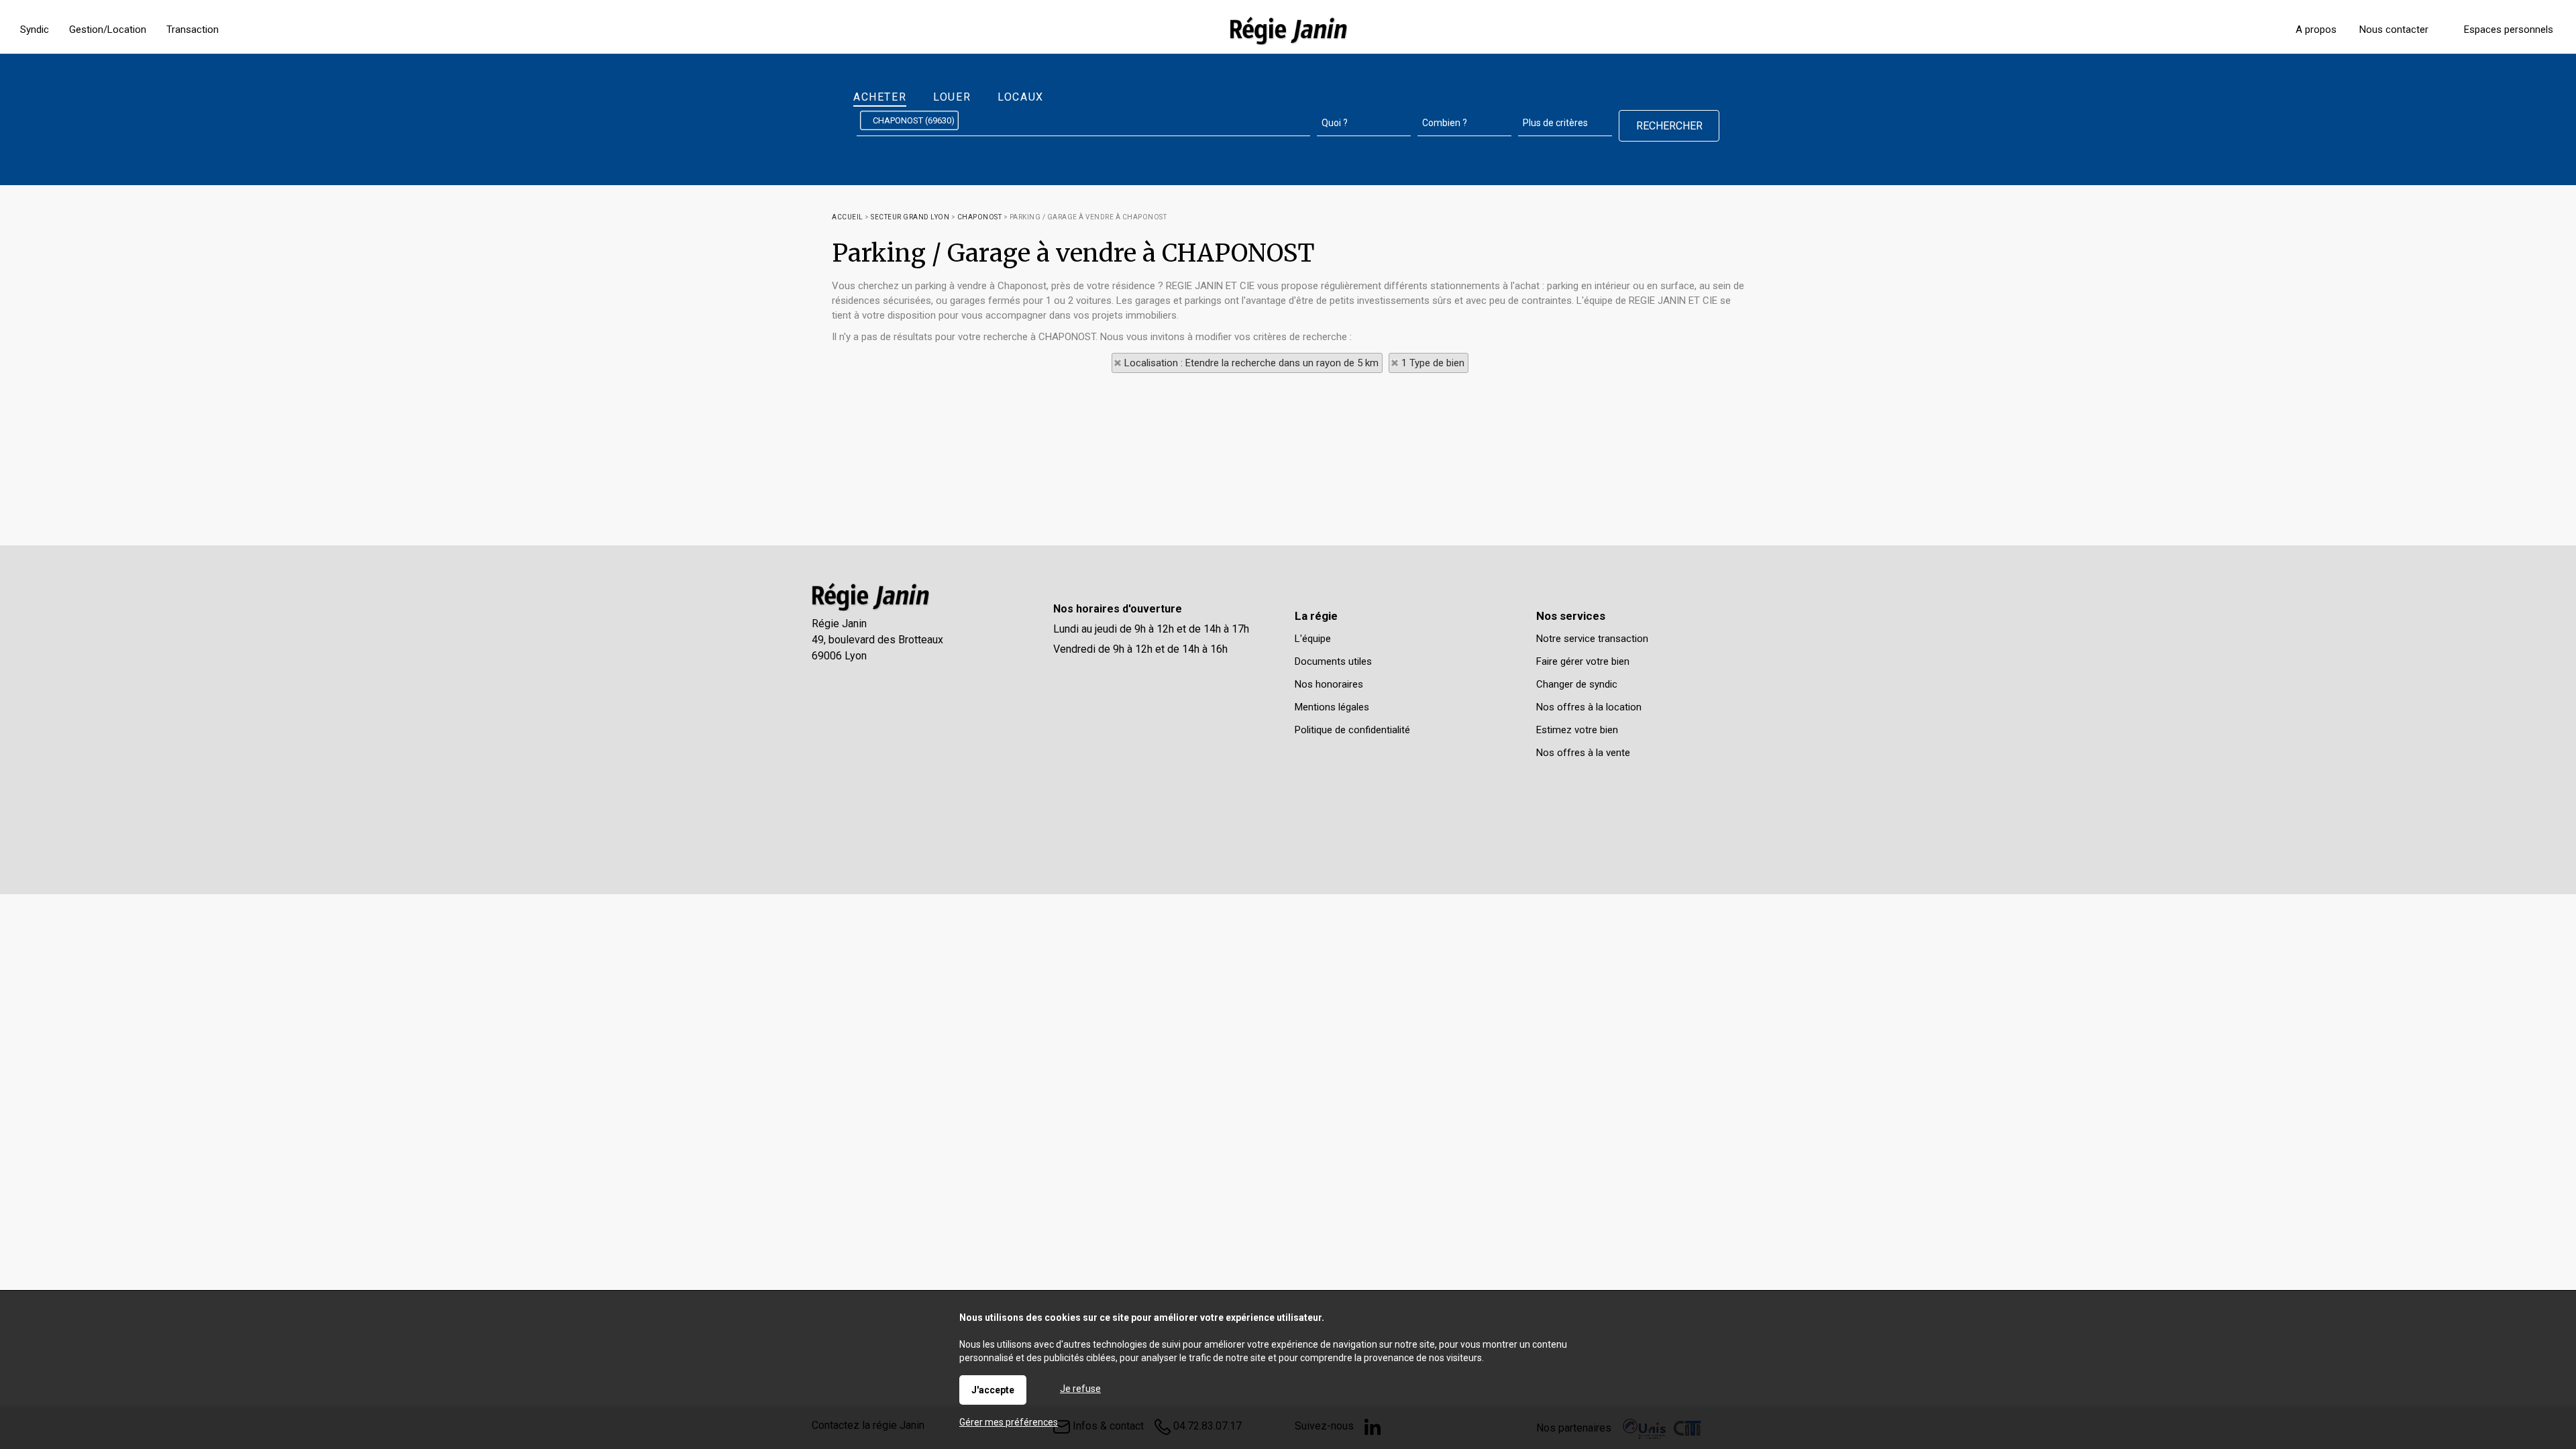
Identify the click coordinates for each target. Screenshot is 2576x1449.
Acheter (880, 97)
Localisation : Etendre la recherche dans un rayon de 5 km (1251, 363)
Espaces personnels (2509, 30)
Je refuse (1080, 1389)
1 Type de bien (1433, 363)
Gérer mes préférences (1009, 1422)
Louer (952, 97)
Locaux (1021, 97)
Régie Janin (839, 624)
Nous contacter (2394, 30)
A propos (2316, 30)
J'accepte (993, 1390)
